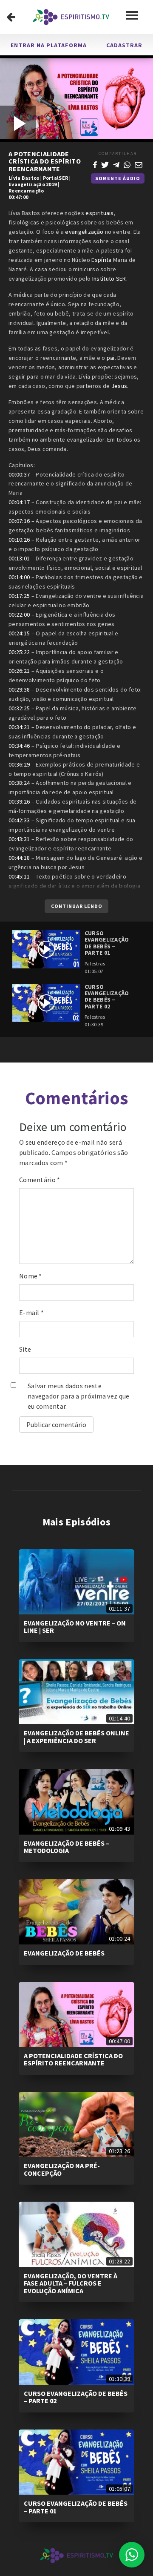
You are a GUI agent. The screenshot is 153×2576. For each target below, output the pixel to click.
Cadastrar (124, 45)
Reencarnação (26, 191)
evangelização (84, 232)
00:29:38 (19, 689)
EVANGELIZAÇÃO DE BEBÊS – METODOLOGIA (67, 1847)
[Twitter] (105, 164)
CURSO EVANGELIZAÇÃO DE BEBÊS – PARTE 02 (76, 2397)
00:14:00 (19, 577)
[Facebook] (95, 164)
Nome (31, 1276)
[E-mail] (139, 164)
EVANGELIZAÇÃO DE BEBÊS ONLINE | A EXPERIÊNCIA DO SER (76, 1737)
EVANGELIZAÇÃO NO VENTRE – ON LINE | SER (75, 1627)
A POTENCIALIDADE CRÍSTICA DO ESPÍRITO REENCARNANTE (73, 2059)
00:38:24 (19, 783)
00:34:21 (19, 727)
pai (111, 358)
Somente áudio (118, 178)
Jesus (119, 386)
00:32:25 (19, 708)
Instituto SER (109, 279)
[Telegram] (116, 164)
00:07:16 (19, 521)
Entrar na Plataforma (49, 45)
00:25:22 (19, 652)
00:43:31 (19, 839)
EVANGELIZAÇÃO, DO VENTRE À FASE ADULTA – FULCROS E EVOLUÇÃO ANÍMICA (71, 2283)
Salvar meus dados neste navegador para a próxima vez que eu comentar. (79, 1396)
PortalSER (56, 178)
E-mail (31, 1312)
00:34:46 (19, 746)
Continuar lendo (77, 906)
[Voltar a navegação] (11, 17)
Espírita (101, 260)
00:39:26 (19, 801)
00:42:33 (19, 820)
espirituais (99, 213)
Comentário (40, 1180)
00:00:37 (19, 474)
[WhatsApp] (127, 164)
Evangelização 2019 (33, 184)
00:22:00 (19, 615)
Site (25, 1349)
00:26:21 (19, 671)
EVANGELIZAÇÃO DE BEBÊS (64, 1953)
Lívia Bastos (24, 178)
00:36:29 (19, 764)
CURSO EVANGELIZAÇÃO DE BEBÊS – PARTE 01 (76, 2507)
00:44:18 (19, 858)
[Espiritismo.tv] (71, 17)
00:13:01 (19, 558)
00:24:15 (19, 633)
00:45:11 (19, 876)
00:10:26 (19, 540)
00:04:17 (19, 502)
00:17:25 (19, 596)
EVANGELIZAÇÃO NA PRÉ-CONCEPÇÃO (62, 2169)
